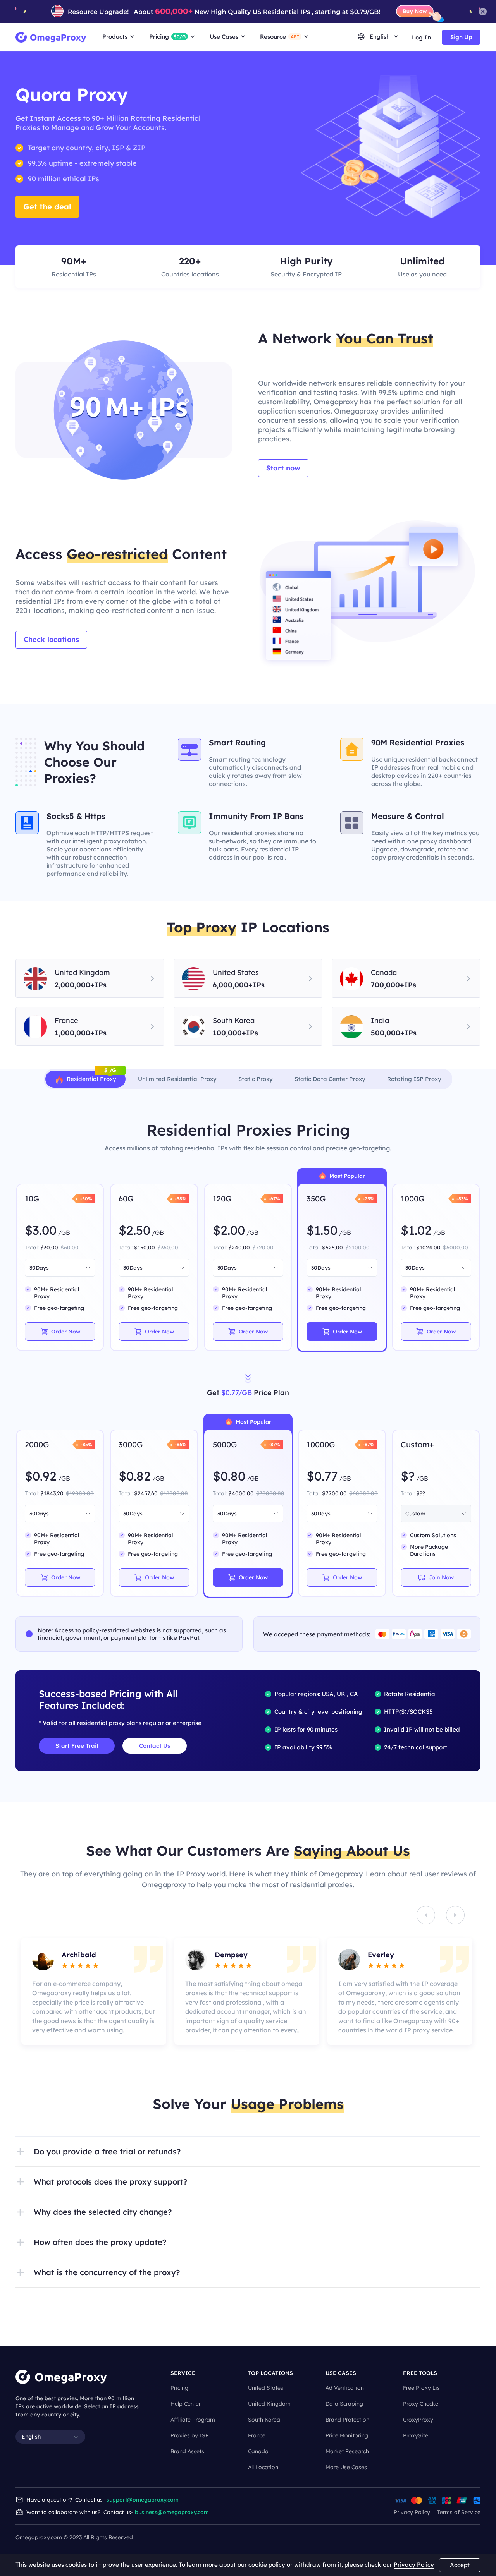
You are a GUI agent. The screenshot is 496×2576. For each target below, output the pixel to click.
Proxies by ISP (190, 2435)
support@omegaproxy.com (143, 2500)
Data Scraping (344, 2404)
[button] (248, 2152)
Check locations (51, 639)
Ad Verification (345, 2388)
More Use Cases (346, 2467)
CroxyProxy (418, 2420)
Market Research (347, 2451)
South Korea (264, 2420)
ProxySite (416, 2435)
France (257, 2435)
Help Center (186, 2404)
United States (266, 2388)
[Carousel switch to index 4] (255, 2050)
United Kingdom (269, 2404)
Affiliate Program (193, 2420)
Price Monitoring (347, 2435)
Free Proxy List (422, 2388)
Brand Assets (187, 2451)
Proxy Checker (422, 2404)
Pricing (179, 2388)
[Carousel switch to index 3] (241, 2050)
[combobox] (56, 1268)
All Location (263, 2467)
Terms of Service (459, 2512)
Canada (258, 2451)
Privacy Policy (412, 2512)
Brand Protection (347, 2420)
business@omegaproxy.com (172, 2512)
